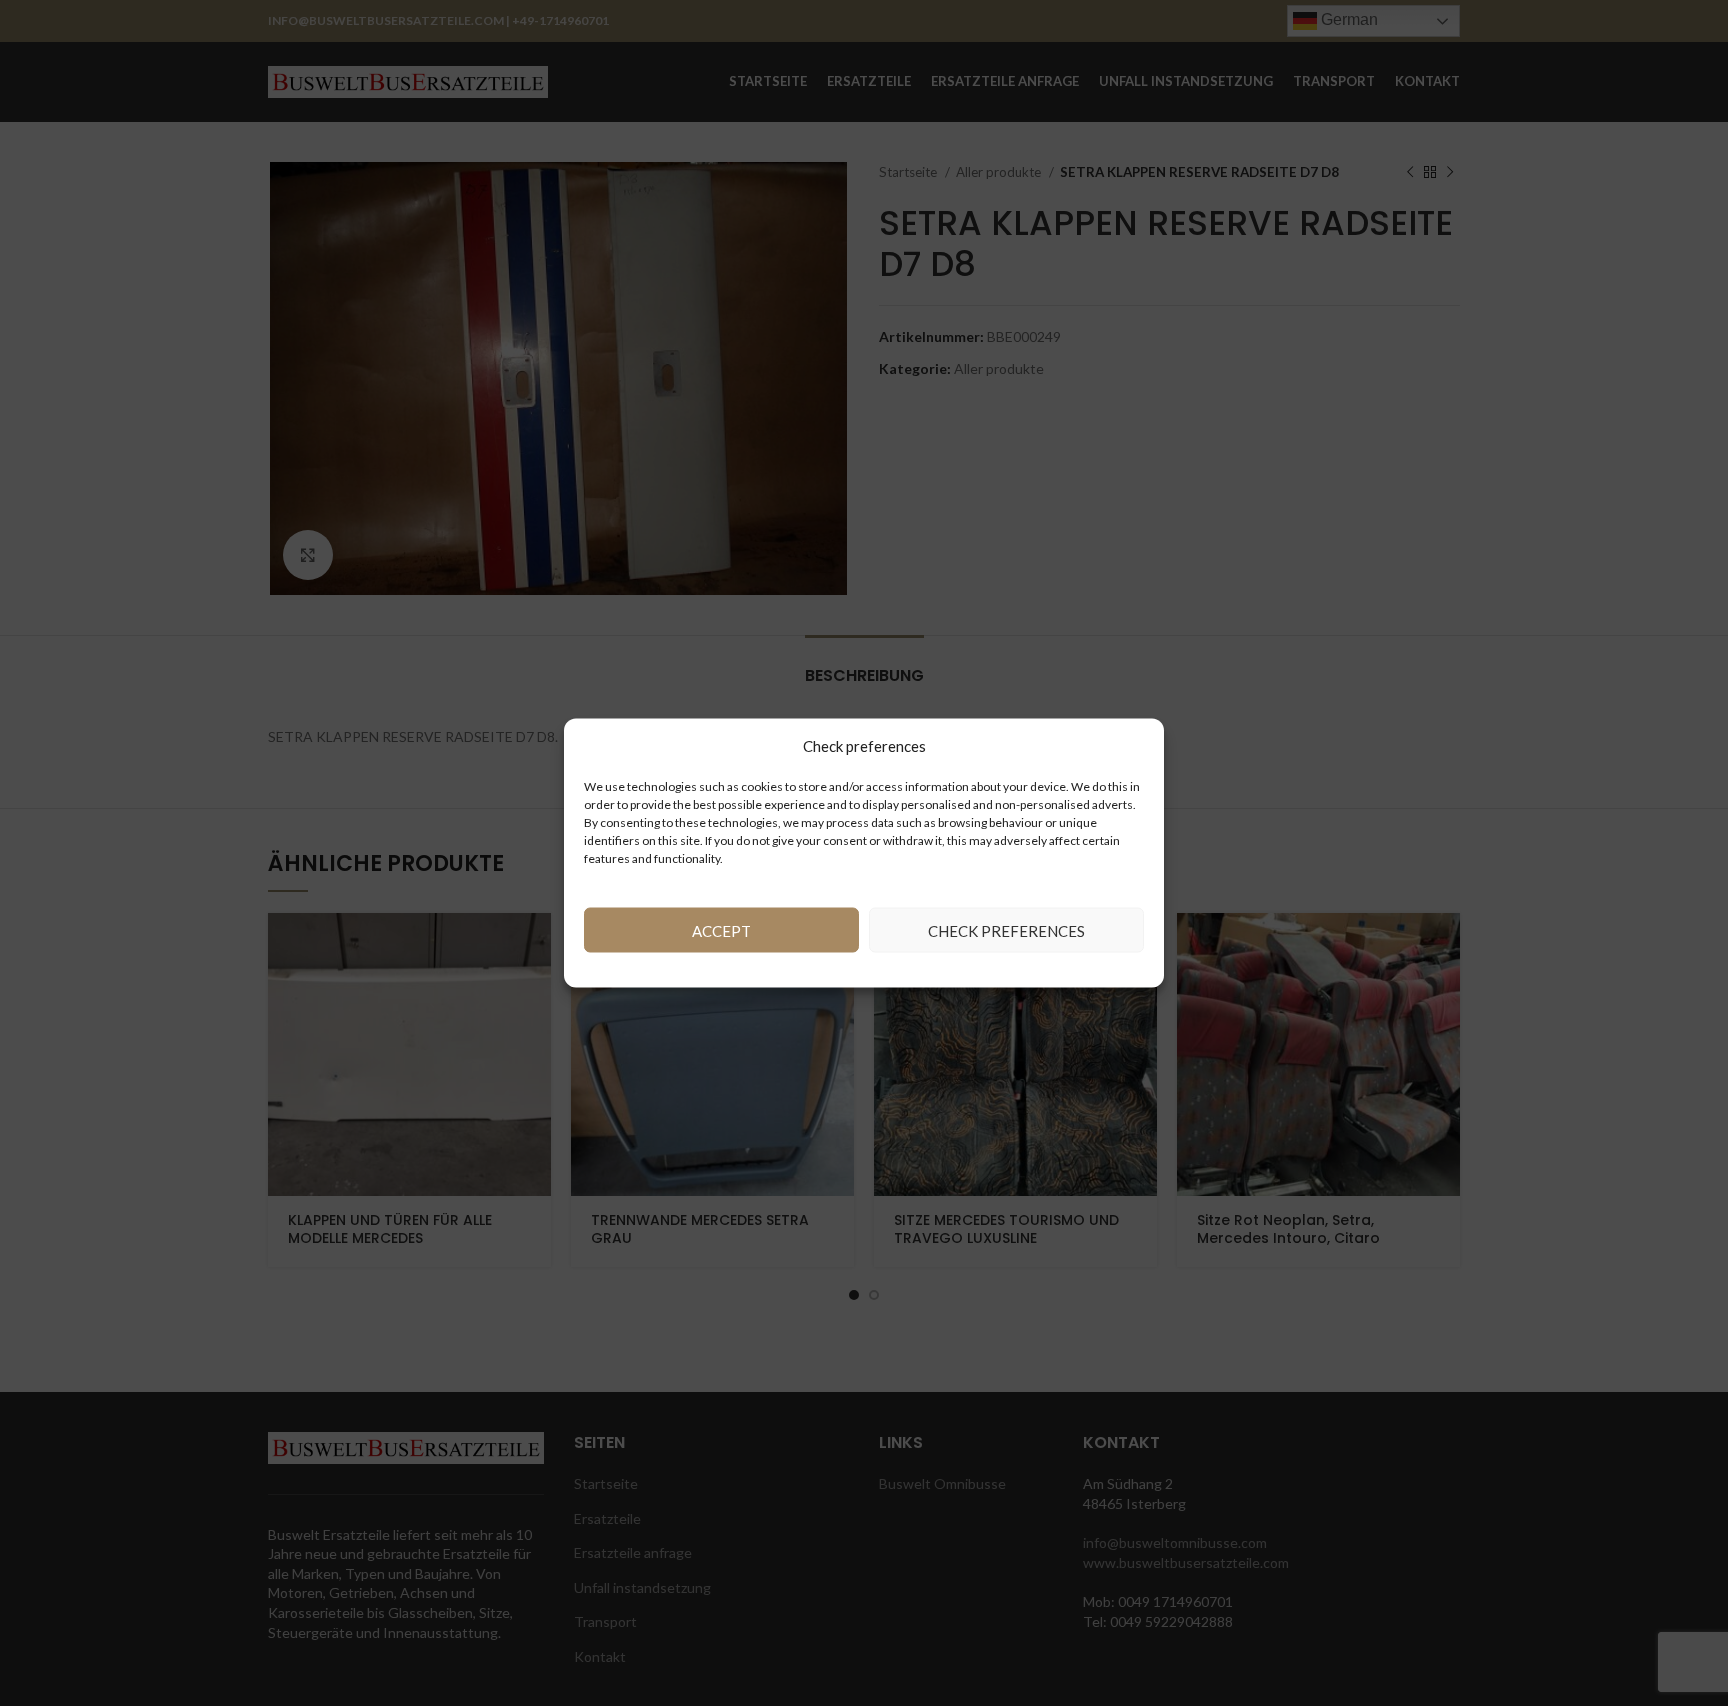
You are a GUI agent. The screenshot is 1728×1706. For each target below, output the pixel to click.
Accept (721, 930)
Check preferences (1006, 930)
